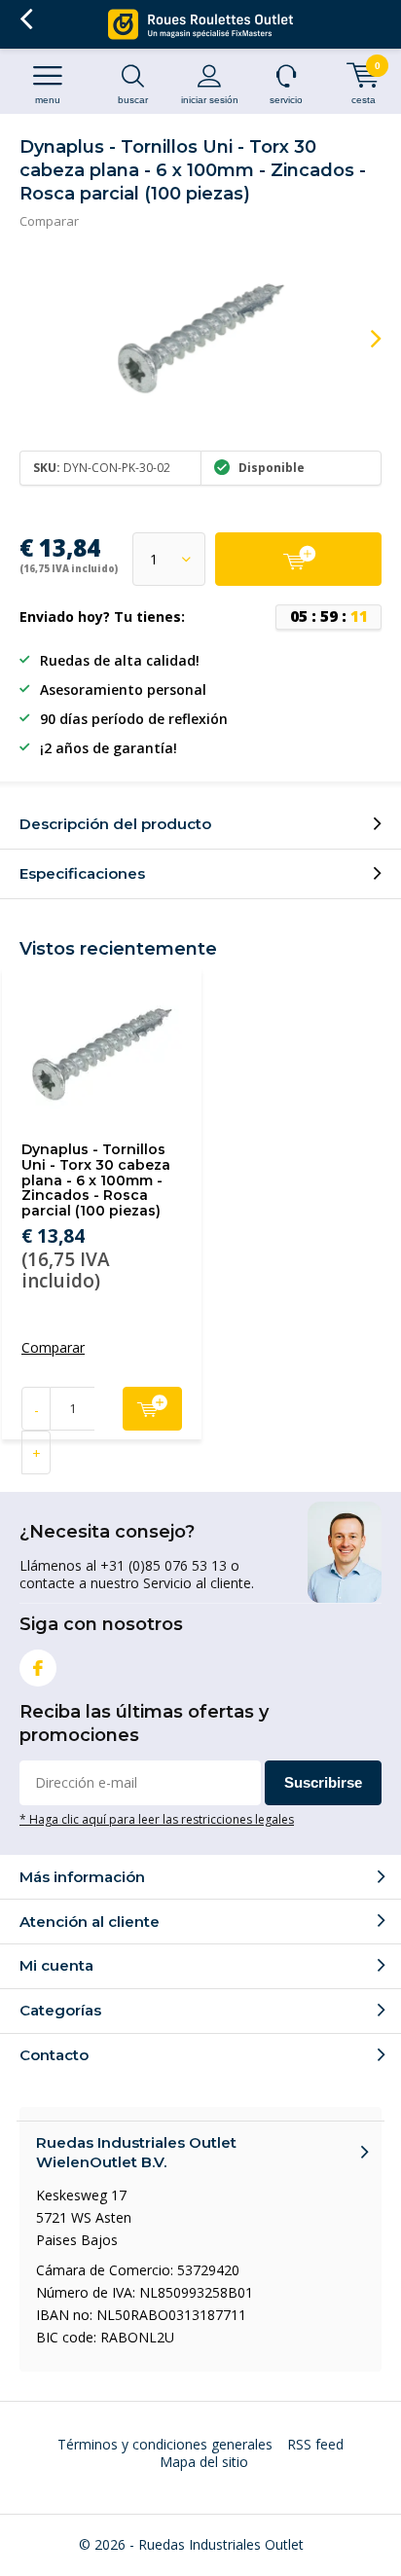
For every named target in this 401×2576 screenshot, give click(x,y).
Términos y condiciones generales (165, 2444)
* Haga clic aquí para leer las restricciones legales (157, 1819)
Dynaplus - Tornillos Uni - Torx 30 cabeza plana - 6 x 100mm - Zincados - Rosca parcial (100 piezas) (96, 1180)
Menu (48, 100)
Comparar (49, 221)
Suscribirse (323, 1782)
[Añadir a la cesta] (298, 559)
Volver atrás (26, 19)
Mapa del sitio (204, 2462)
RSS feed (315, 2444)
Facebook (38, 1668)
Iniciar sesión (210, 100)
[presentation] (362, 339)
